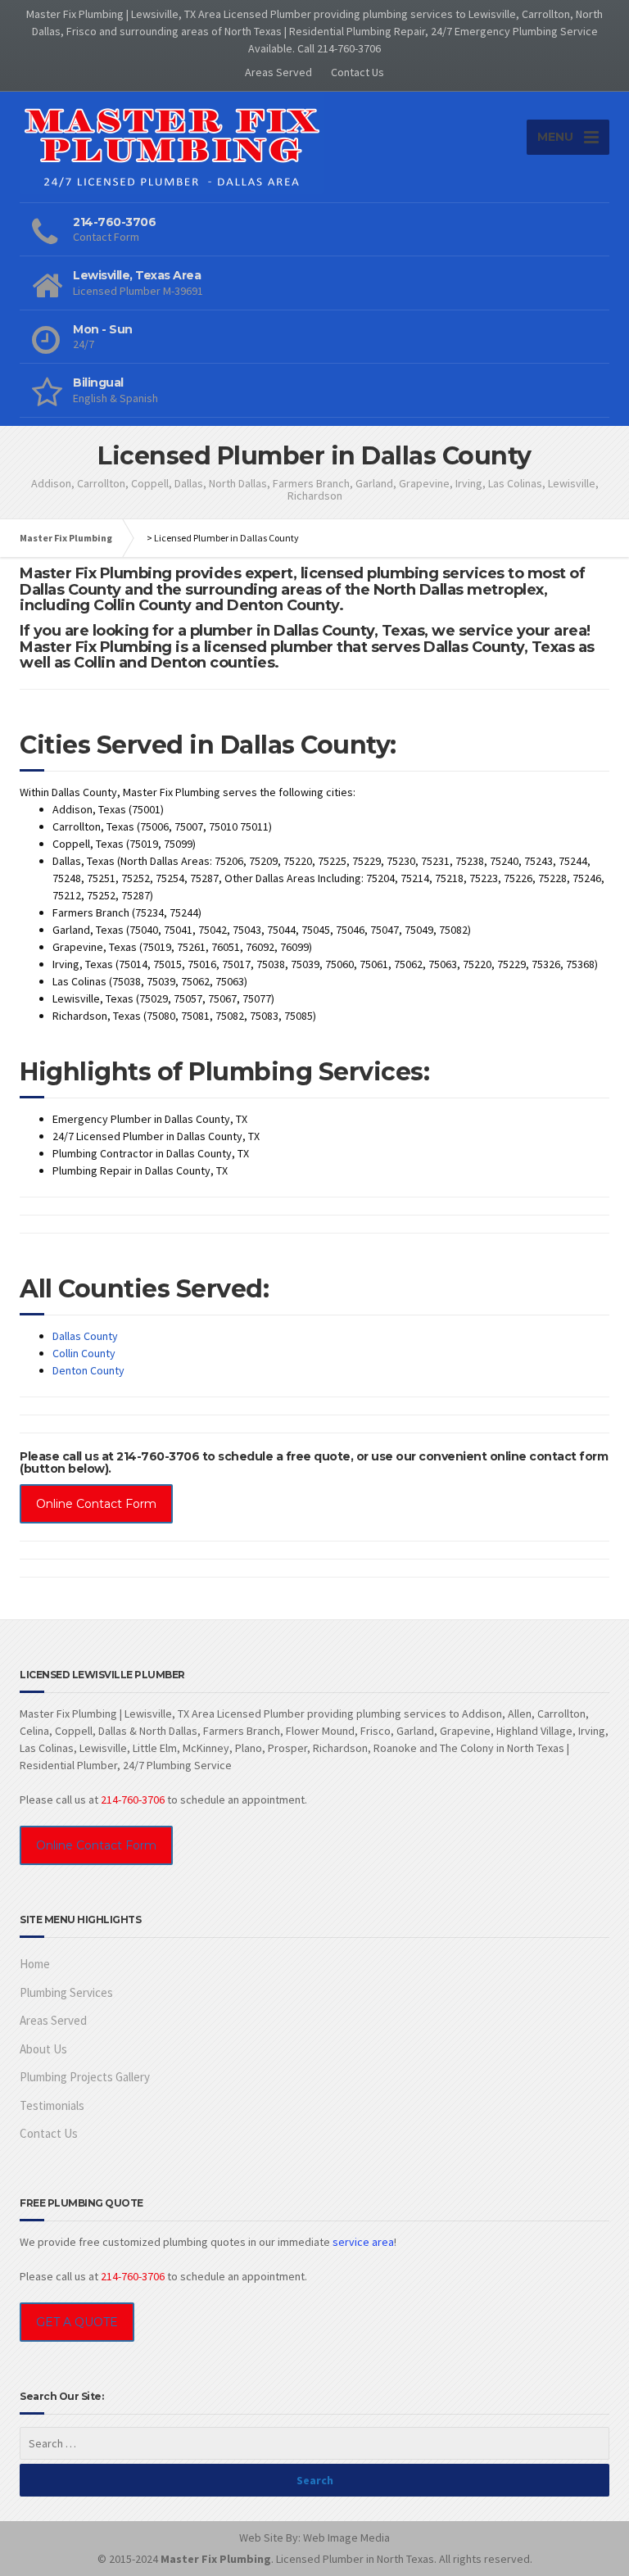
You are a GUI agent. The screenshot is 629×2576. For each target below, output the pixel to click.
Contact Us (357, 72)
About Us (43, 2049)
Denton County (88, 1370)
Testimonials (52, 2105)
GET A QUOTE (77, 2322)
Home (35, 1964)
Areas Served (278, 72)
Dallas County (85, 1336)
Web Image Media (346, 2538)
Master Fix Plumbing (66, 538)
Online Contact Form (96, 1504)
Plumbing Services (66, 1992)
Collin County (84, 1353)
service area (363, 2242)
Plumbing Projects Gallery (85, 2077)
